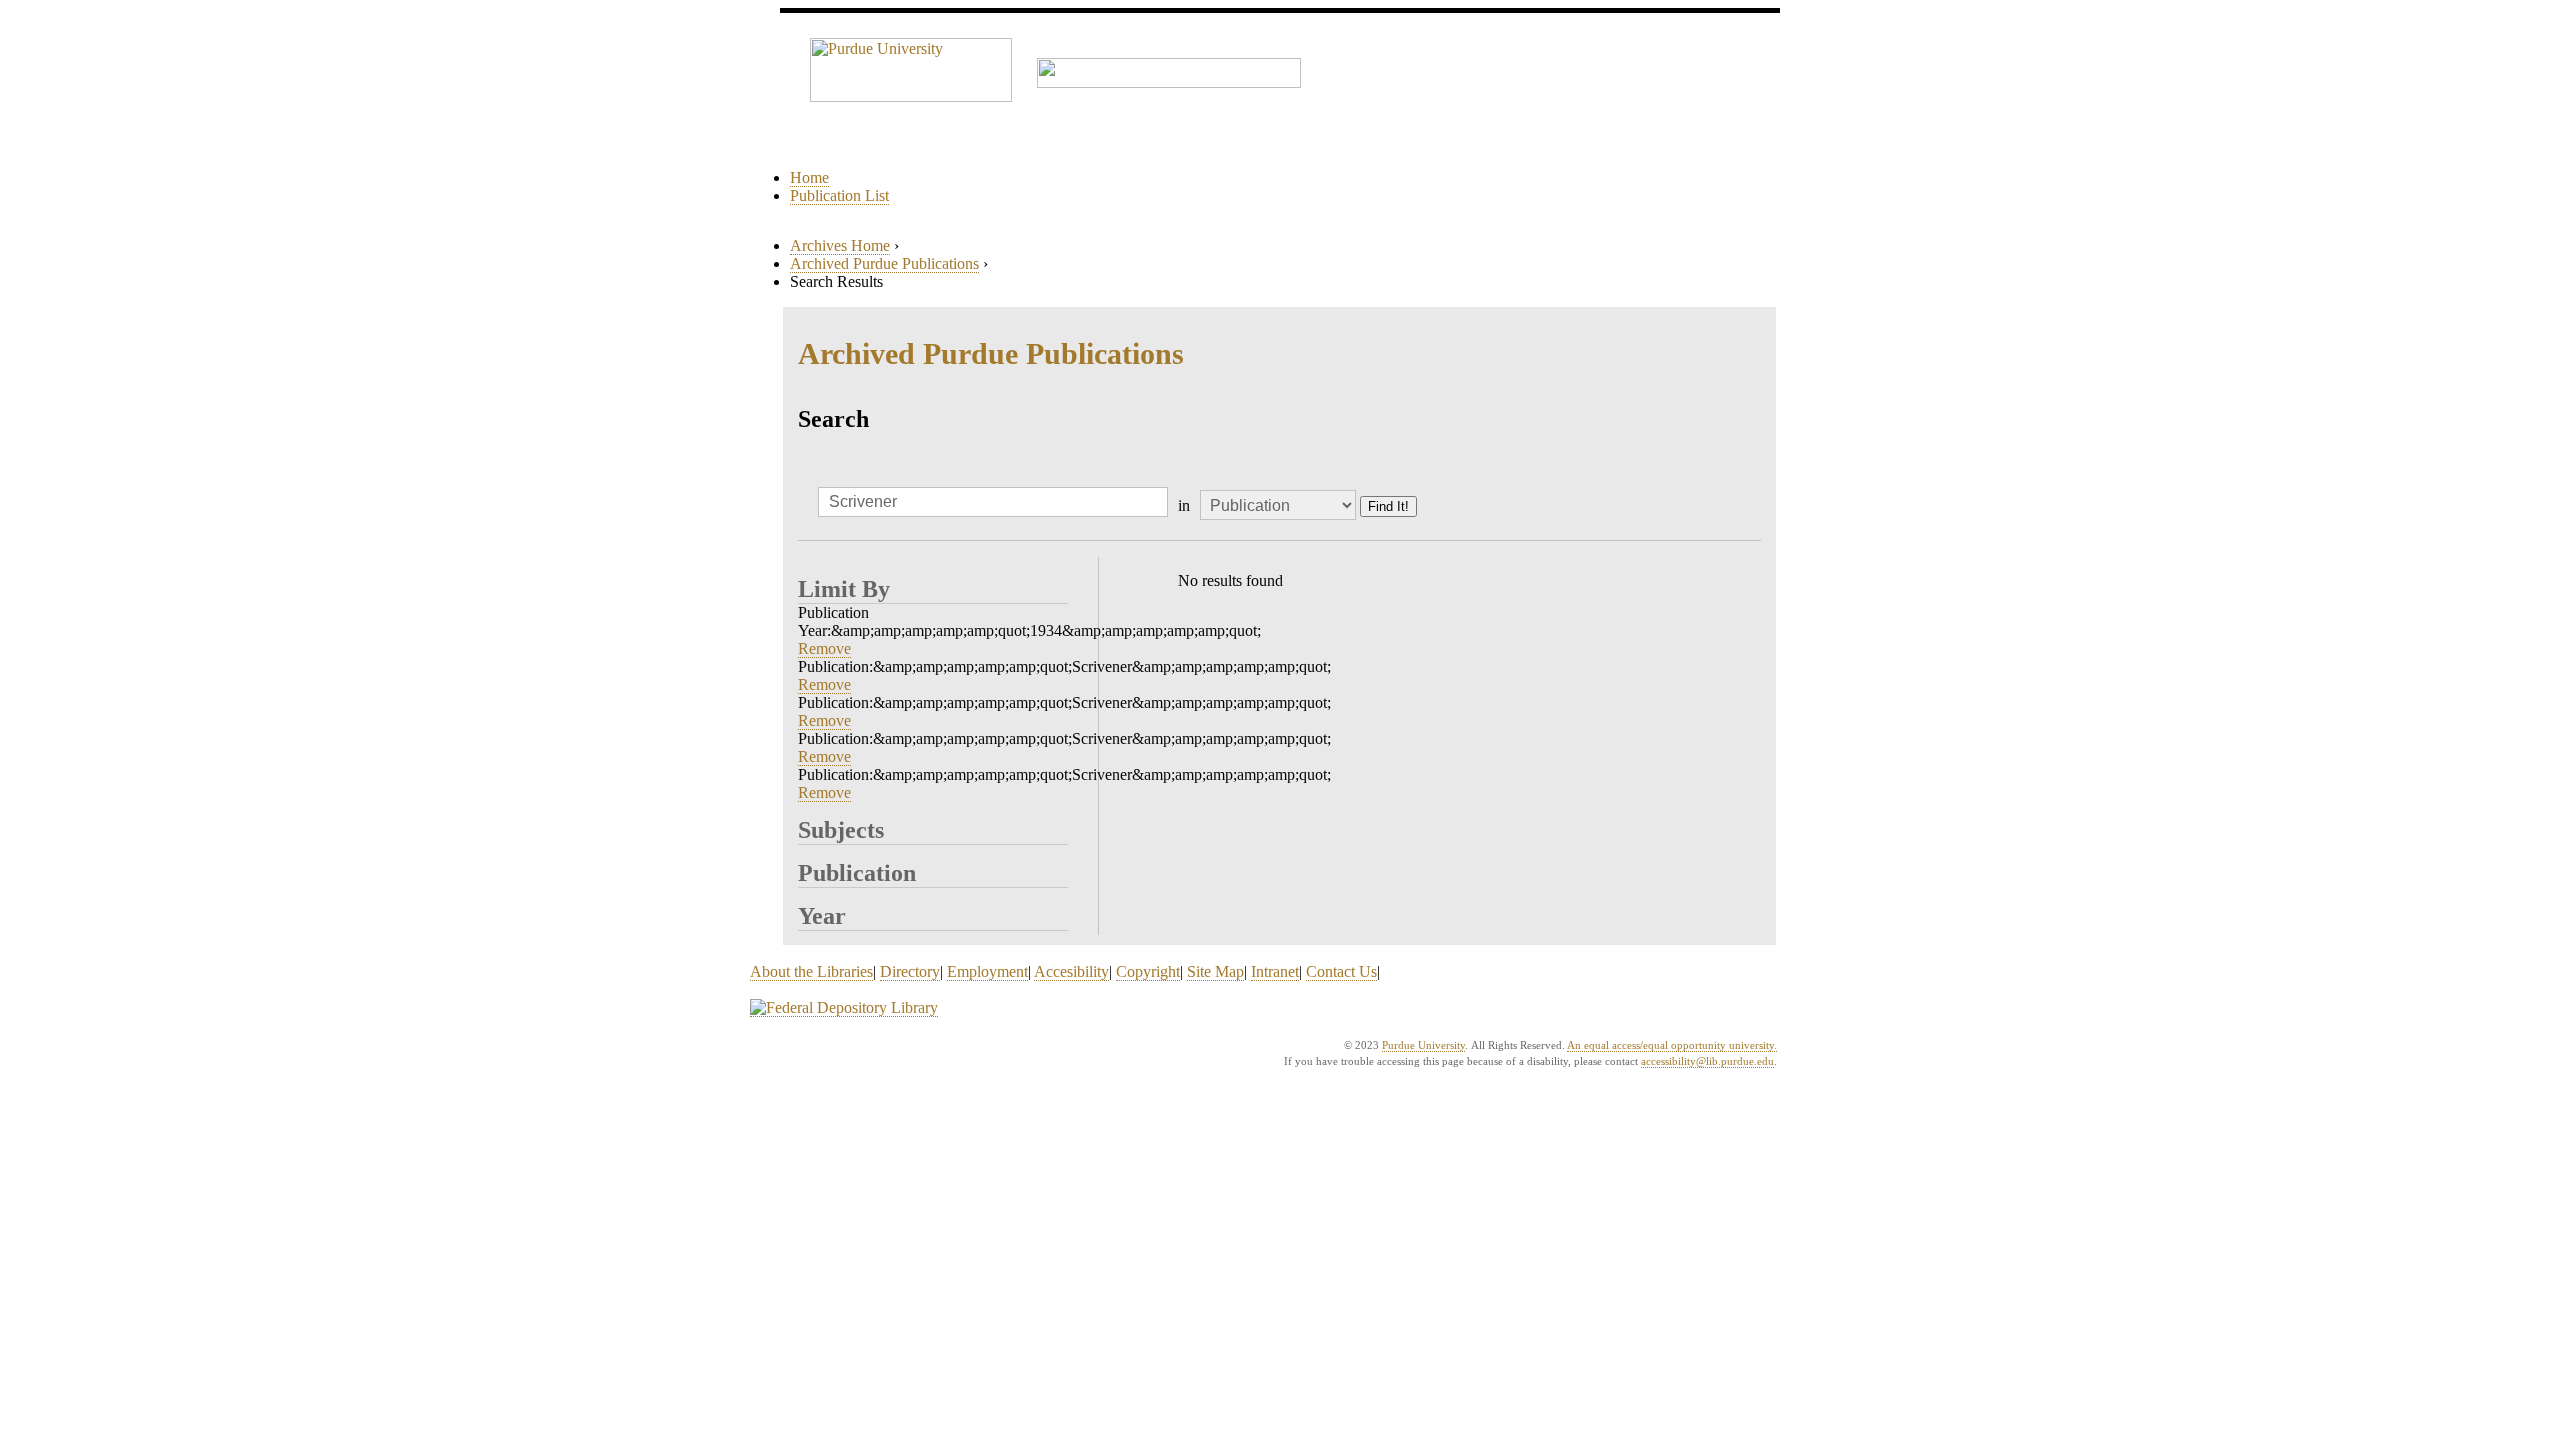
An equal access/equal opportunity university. (1672, 1045)
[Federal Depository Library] (844, 1008)
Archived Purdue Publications (884, 263)
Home (809, 177)
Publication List (839, 195)
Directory (910, 971)
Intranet (1275, 971)
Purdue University (1423, 1045)
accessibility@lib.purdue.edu (1707, 1061)
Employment (987, 971)
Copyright (1148, 971)
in (1184, 505)
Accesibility (1071, 971)
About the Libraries (811, 971)
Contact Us (1341, 971)
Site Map (1215, 971)
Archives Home (840, 245)
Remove (824, 648)
